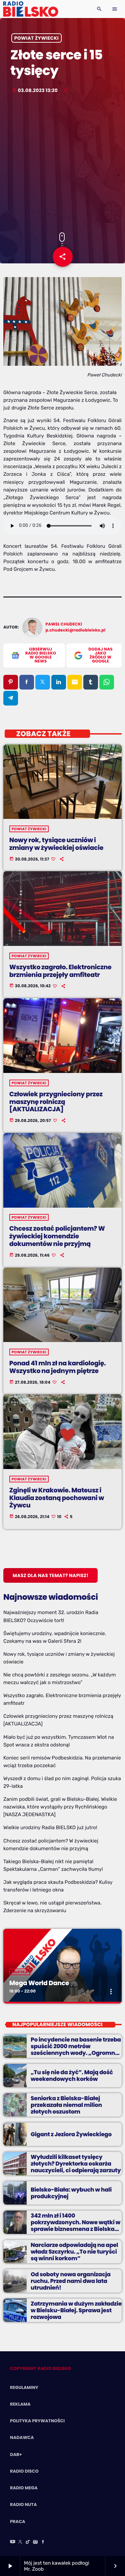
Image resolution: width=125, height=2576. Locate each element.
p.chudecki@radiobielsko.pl (76, 630)
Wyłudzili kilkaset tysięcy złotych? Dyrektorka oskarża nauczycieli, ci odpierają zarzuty (76, 2164)
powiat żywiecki (36, 38)
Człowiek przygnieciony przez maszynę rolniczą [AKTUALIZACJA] (56, 1102)
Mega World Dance (39, 1983)
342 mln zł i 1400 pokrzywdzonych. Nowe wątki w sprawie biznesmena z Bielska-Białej (75, 2226)
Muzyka (20, 1972)
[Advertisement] (62, 164)
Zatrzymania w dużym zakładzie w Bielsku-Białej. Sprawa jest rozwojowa (76, 2310)
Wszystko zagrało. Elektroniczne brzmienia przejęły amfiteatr (60, 971)
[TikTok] (28, 2542)
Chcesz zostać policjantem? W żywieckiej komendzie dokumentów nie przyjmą (57, 1236)
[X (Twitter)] (20, 2542)
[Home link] (30, 9)
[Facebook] (43, 2542)
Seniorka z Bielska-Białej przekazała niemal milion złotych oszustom (66, 2105)
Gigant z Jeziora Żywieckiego (71, 2134)
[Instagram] (35, 2542)
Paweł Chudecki (64, 624)
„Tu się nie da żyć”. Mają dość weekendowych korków (72, 2076)
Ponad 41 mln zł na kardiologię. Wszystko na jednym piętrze (58, 1367)
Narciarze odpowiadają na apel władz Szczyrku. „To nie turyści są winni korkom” (74, 2252)
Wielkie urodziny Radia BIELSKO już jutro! (50, 1827)
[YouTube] (13, 2542)
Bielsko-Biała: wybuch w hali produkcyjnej (71, 2193)
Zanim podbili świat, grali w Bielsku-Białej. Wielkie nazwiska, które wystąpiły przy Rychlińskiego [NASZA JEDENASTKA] (60, 1807)
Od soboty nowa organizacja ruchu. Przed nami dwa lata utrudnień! (71, 2281)
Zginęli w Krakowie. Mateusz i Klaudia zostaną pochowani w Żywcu (57, 1498)
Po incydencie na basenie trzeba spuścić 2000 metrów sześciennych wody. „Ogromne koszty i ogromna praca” (76, 2050)
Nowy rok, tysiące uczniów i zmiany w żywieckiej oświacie (56, 844)
